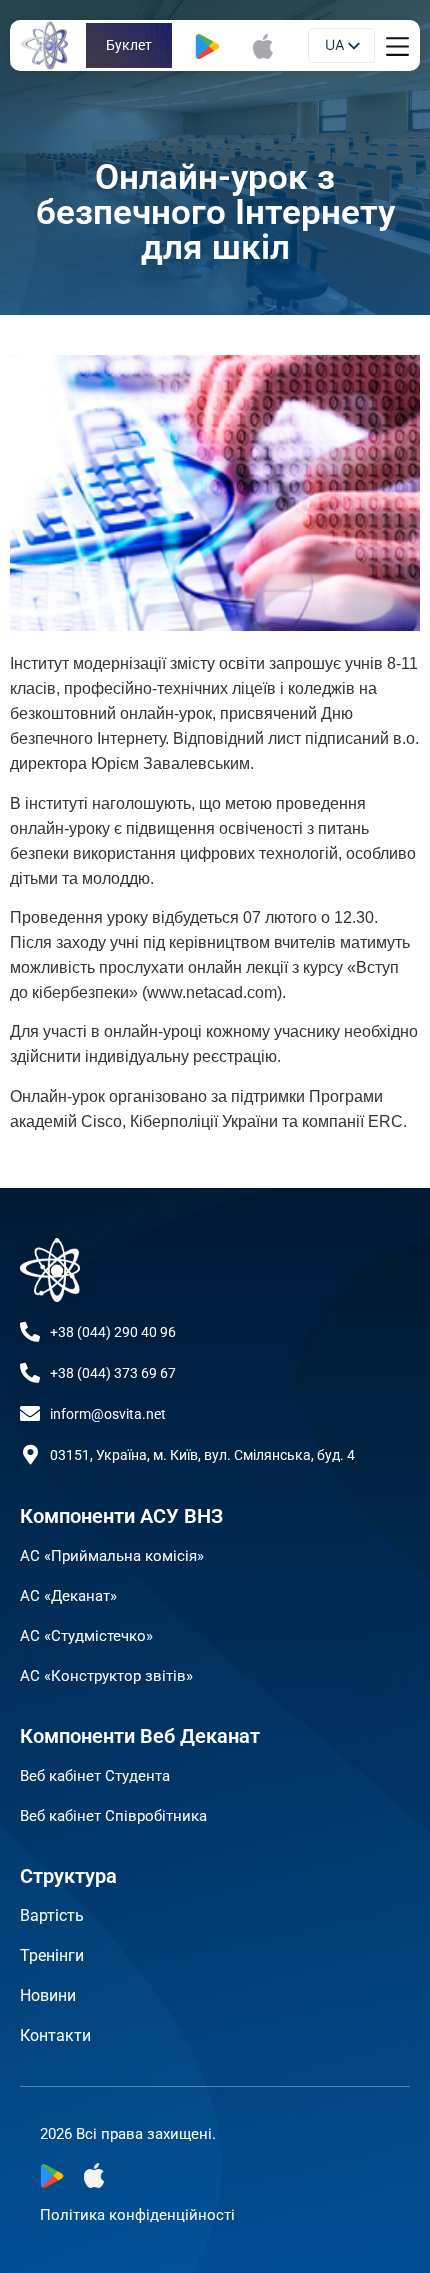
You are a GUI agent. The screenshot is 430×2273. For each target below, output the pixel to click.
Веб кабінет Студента (95, 1776)
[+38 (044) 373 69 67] (30, 1373)
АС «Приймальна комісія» (112, 1556)
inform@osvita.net (108, 1414)
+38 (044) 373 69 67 (113, 1373)
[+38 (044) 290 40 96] (30, 1332)
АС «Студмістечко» (86, 1636)
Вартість (52, 1915)
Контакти (55, 2035)
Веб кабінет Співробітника (113, 1816)
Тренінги (52, 1955)
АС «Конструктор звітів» (106, 1676)
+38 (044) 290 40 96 (113, 1332)
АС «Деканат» (68, 1596)
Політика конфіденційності (137, 2215)
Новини (48, 1995)
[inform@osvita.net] (30, 1414)
